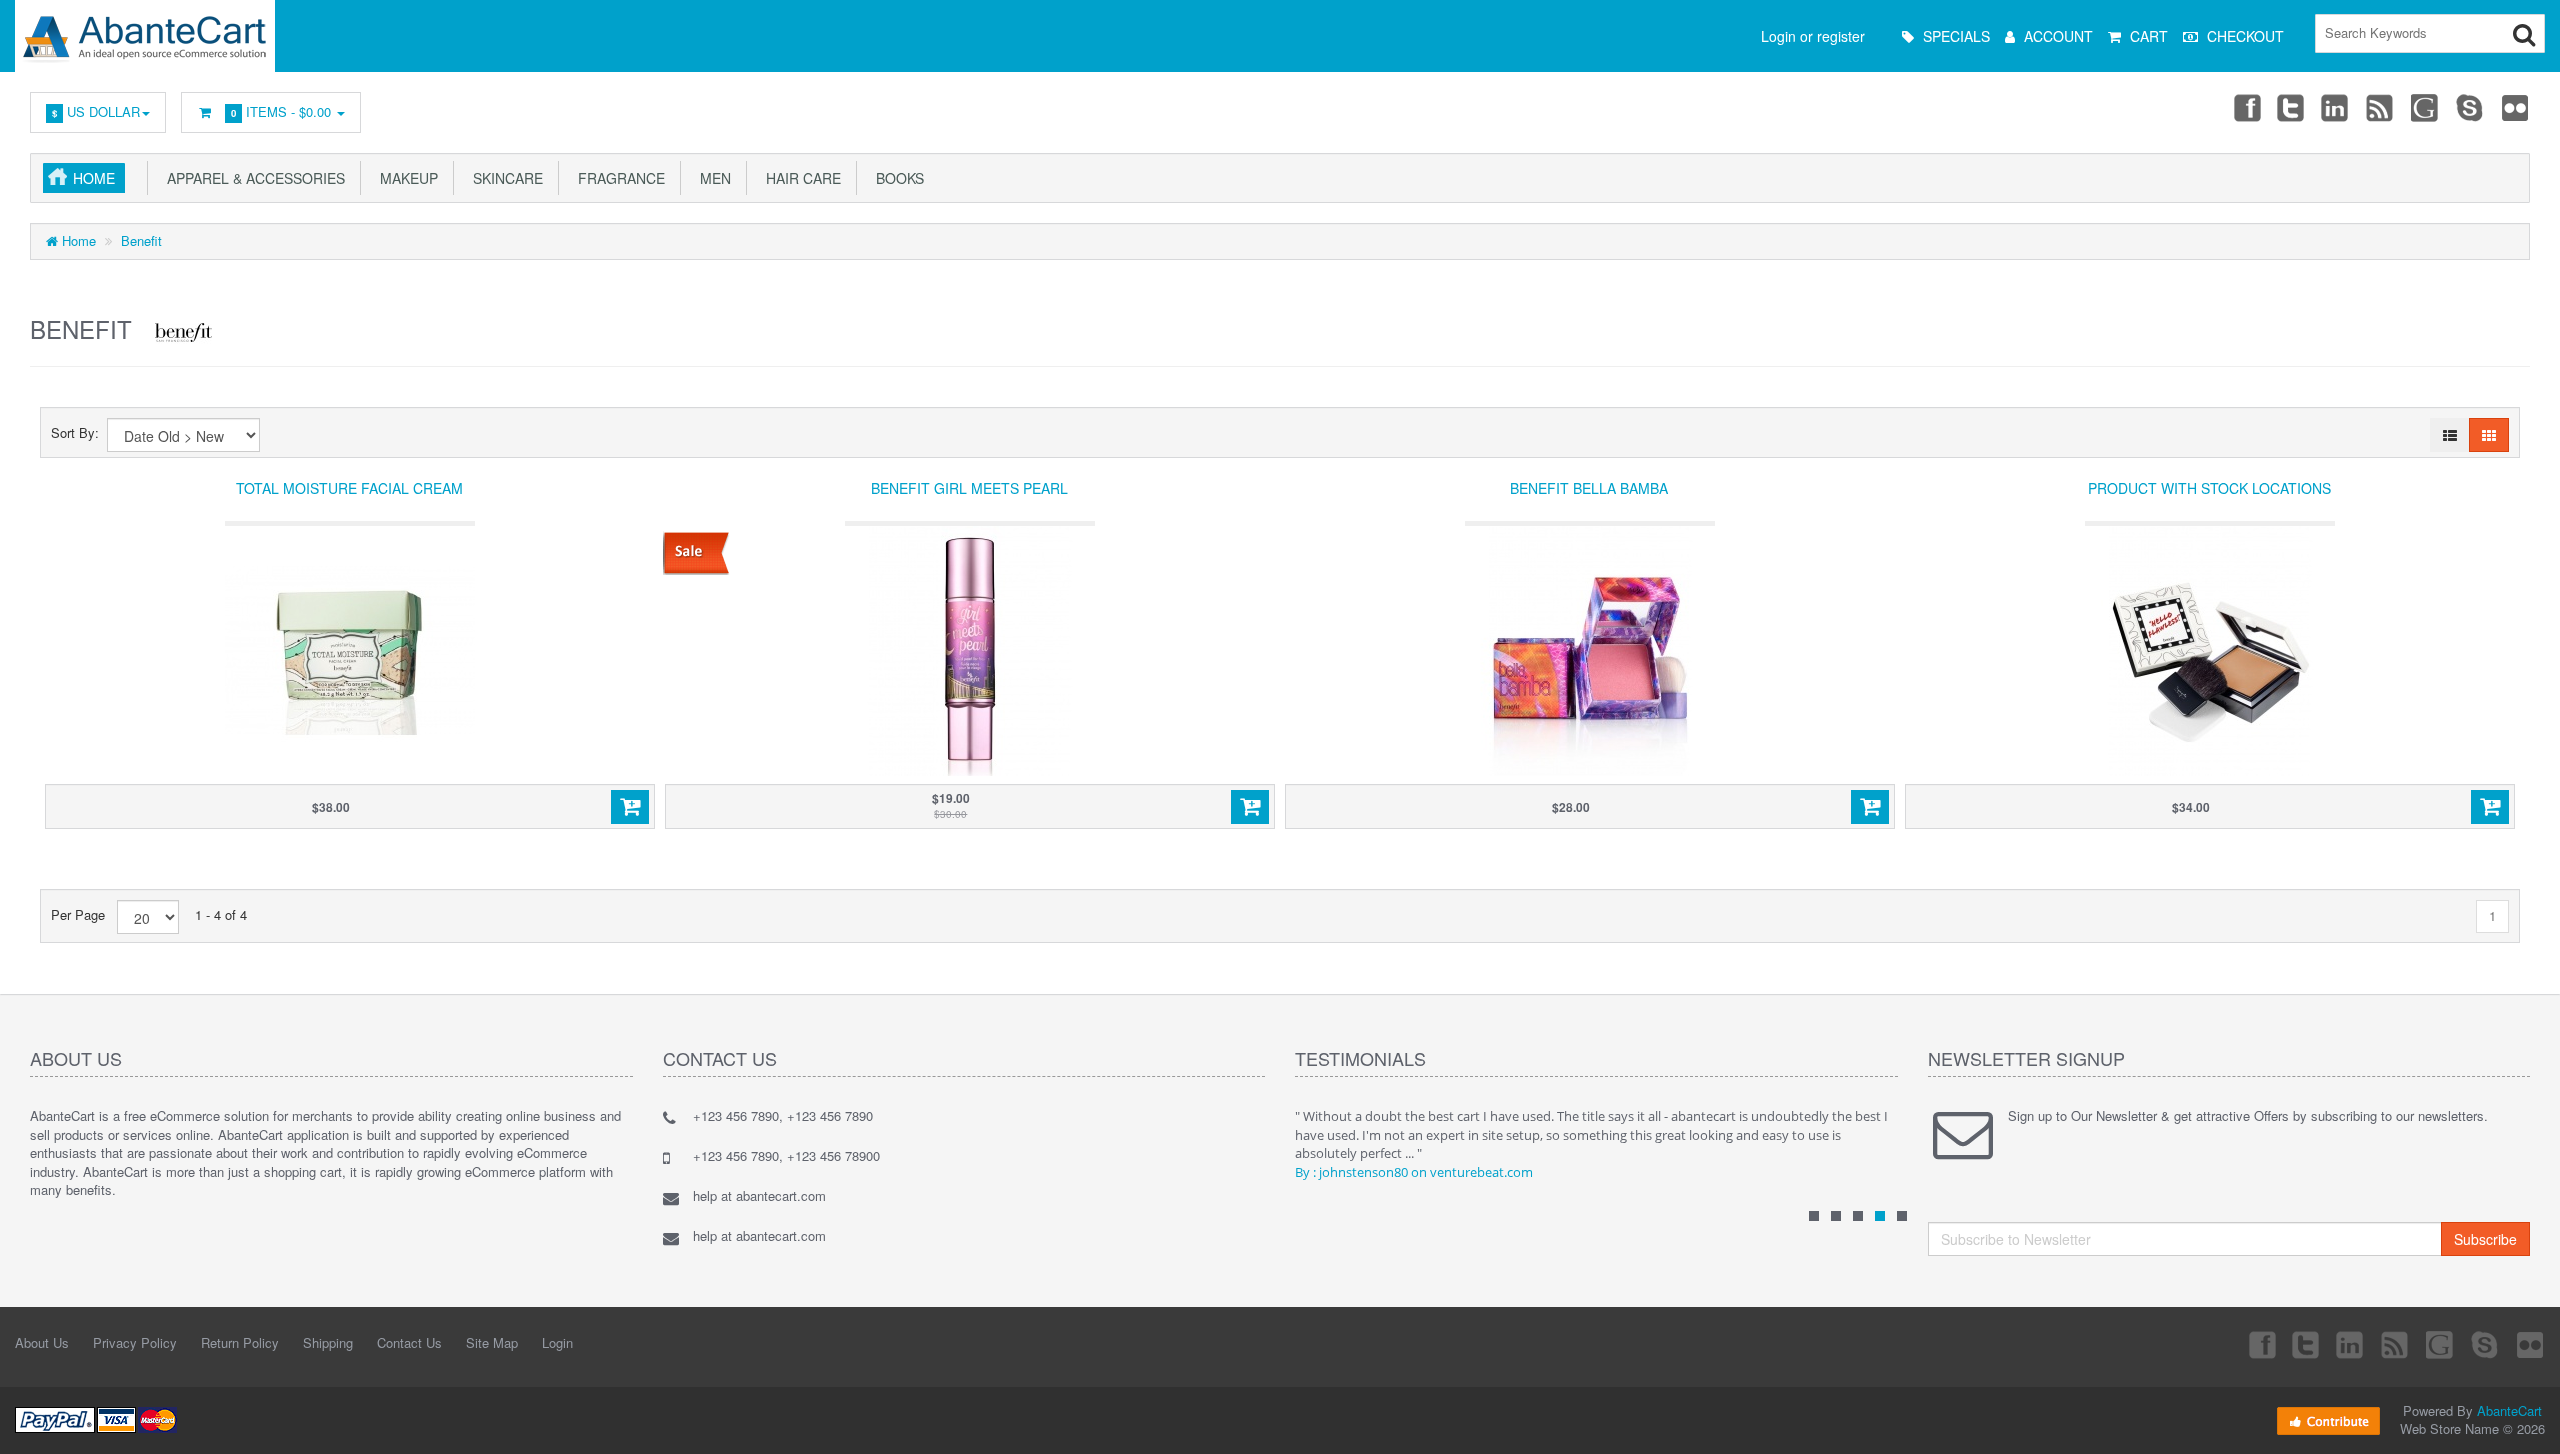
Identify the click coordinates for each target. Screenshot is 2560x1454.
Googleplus (2426, 107)
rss (2381, 107)
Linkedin (2336, 107)
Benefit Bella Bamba (1589, 488)
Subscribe (2485, 1239)
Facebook (2246, 107)
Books (896, 178)
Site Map (492, 1342)
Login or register (1813, 36)
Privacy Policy (135, 1342)
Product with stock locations (2209, 488)
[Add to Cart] (630, 807)
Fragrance (617, 178)
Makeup (405, 178)
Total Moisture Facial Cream (349, 488)
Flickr (2516, 107)
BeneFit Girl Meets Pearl (969, 488)
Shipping (328, 1342)
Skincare (504, 178)
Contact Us (409, 1342)
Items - (281, 111)
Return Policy (240, 1342)
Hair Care (799, 178)
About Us (42, 1342)
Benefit (141, 240)
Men (711, 178)
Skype (2471, 107)
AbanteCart (2509, 1410)
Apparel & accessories (252, 178)
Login (557, 1342)
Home (94, 178)
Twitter (2291, 107)
